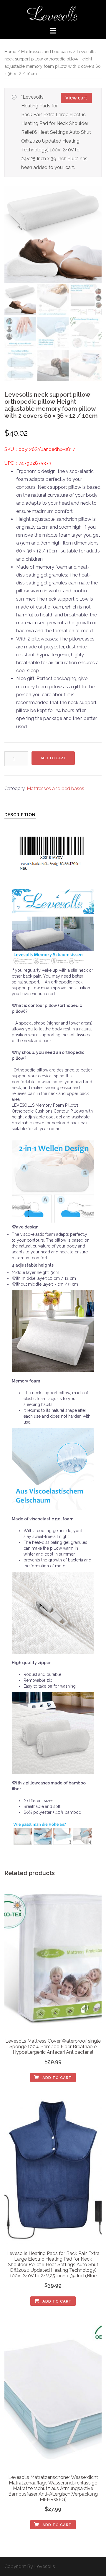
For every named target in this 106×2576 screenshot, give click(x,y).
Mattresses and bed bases (47, 51)
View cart (76, 98)
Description (20, 815)
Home (10, 51)
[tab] (20, 815)
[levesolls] (53, 13)
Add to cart (53, 758)
